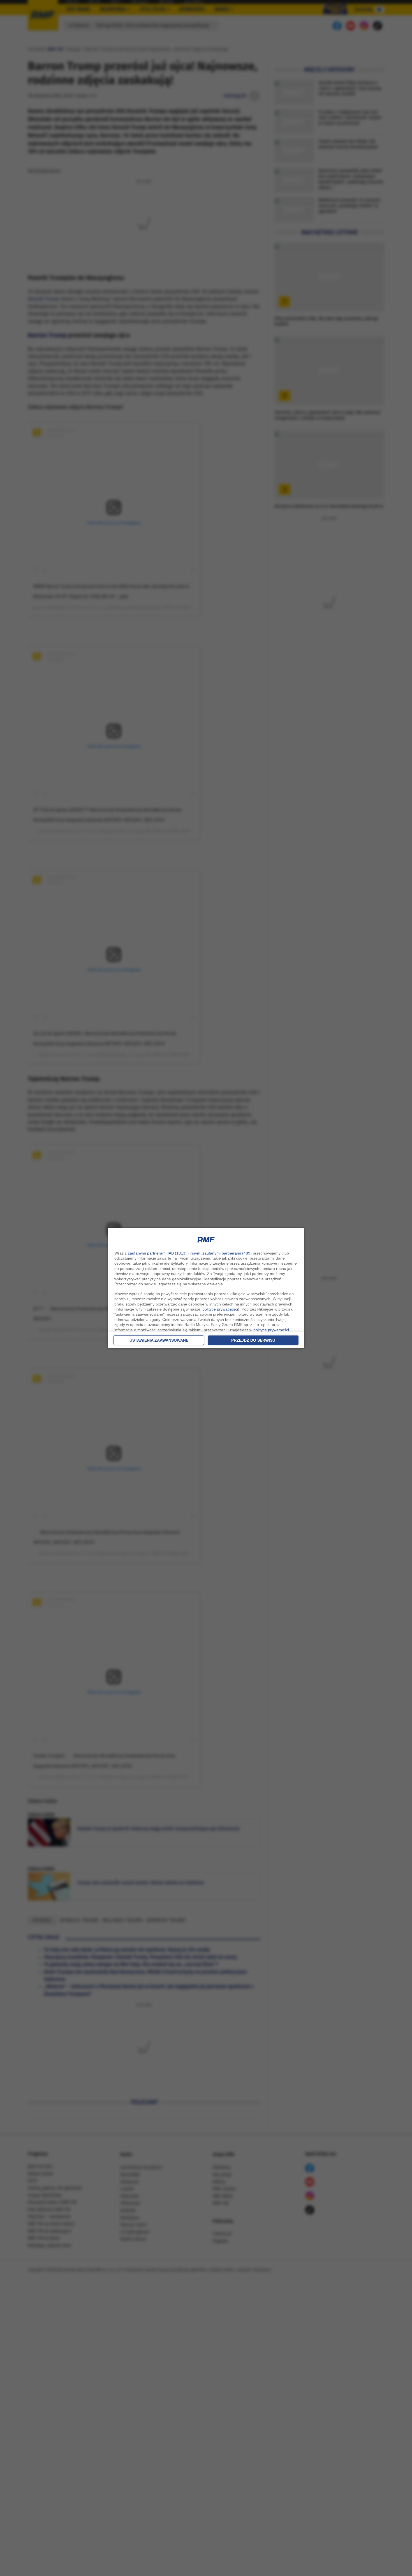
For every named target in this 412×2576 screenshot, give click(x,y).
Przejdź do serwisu (253, 1340)
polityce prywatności (220, 1309)
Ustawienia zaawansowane (159, 1340)
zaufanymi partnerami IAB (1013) (157, 1253)
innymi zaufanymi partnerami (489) (221, 1253)
